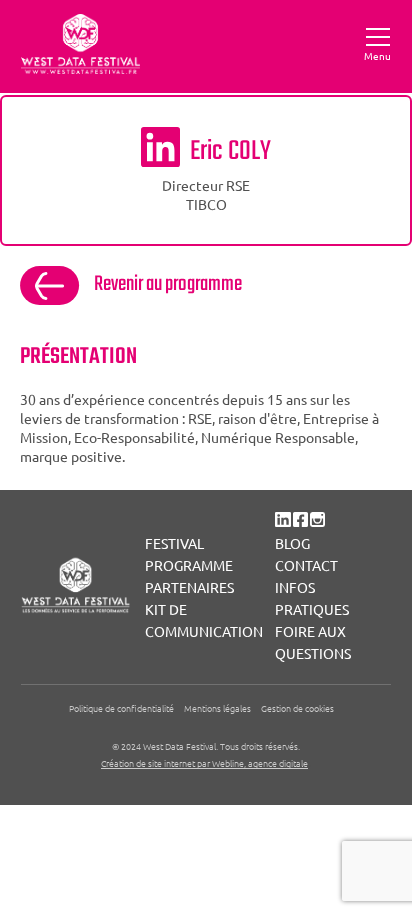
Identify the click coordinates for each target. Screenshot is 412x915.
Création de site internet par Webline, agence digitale (204, 762)
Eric (230, 151)
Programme (189, 565)
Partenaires (189, 587)
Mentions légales (217, 707)
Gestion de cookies (297, 707)
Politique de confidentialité (121, 707)
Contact (306, 565)
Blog (292, 543)
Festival (174, 543)
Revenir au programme (168, 284)
